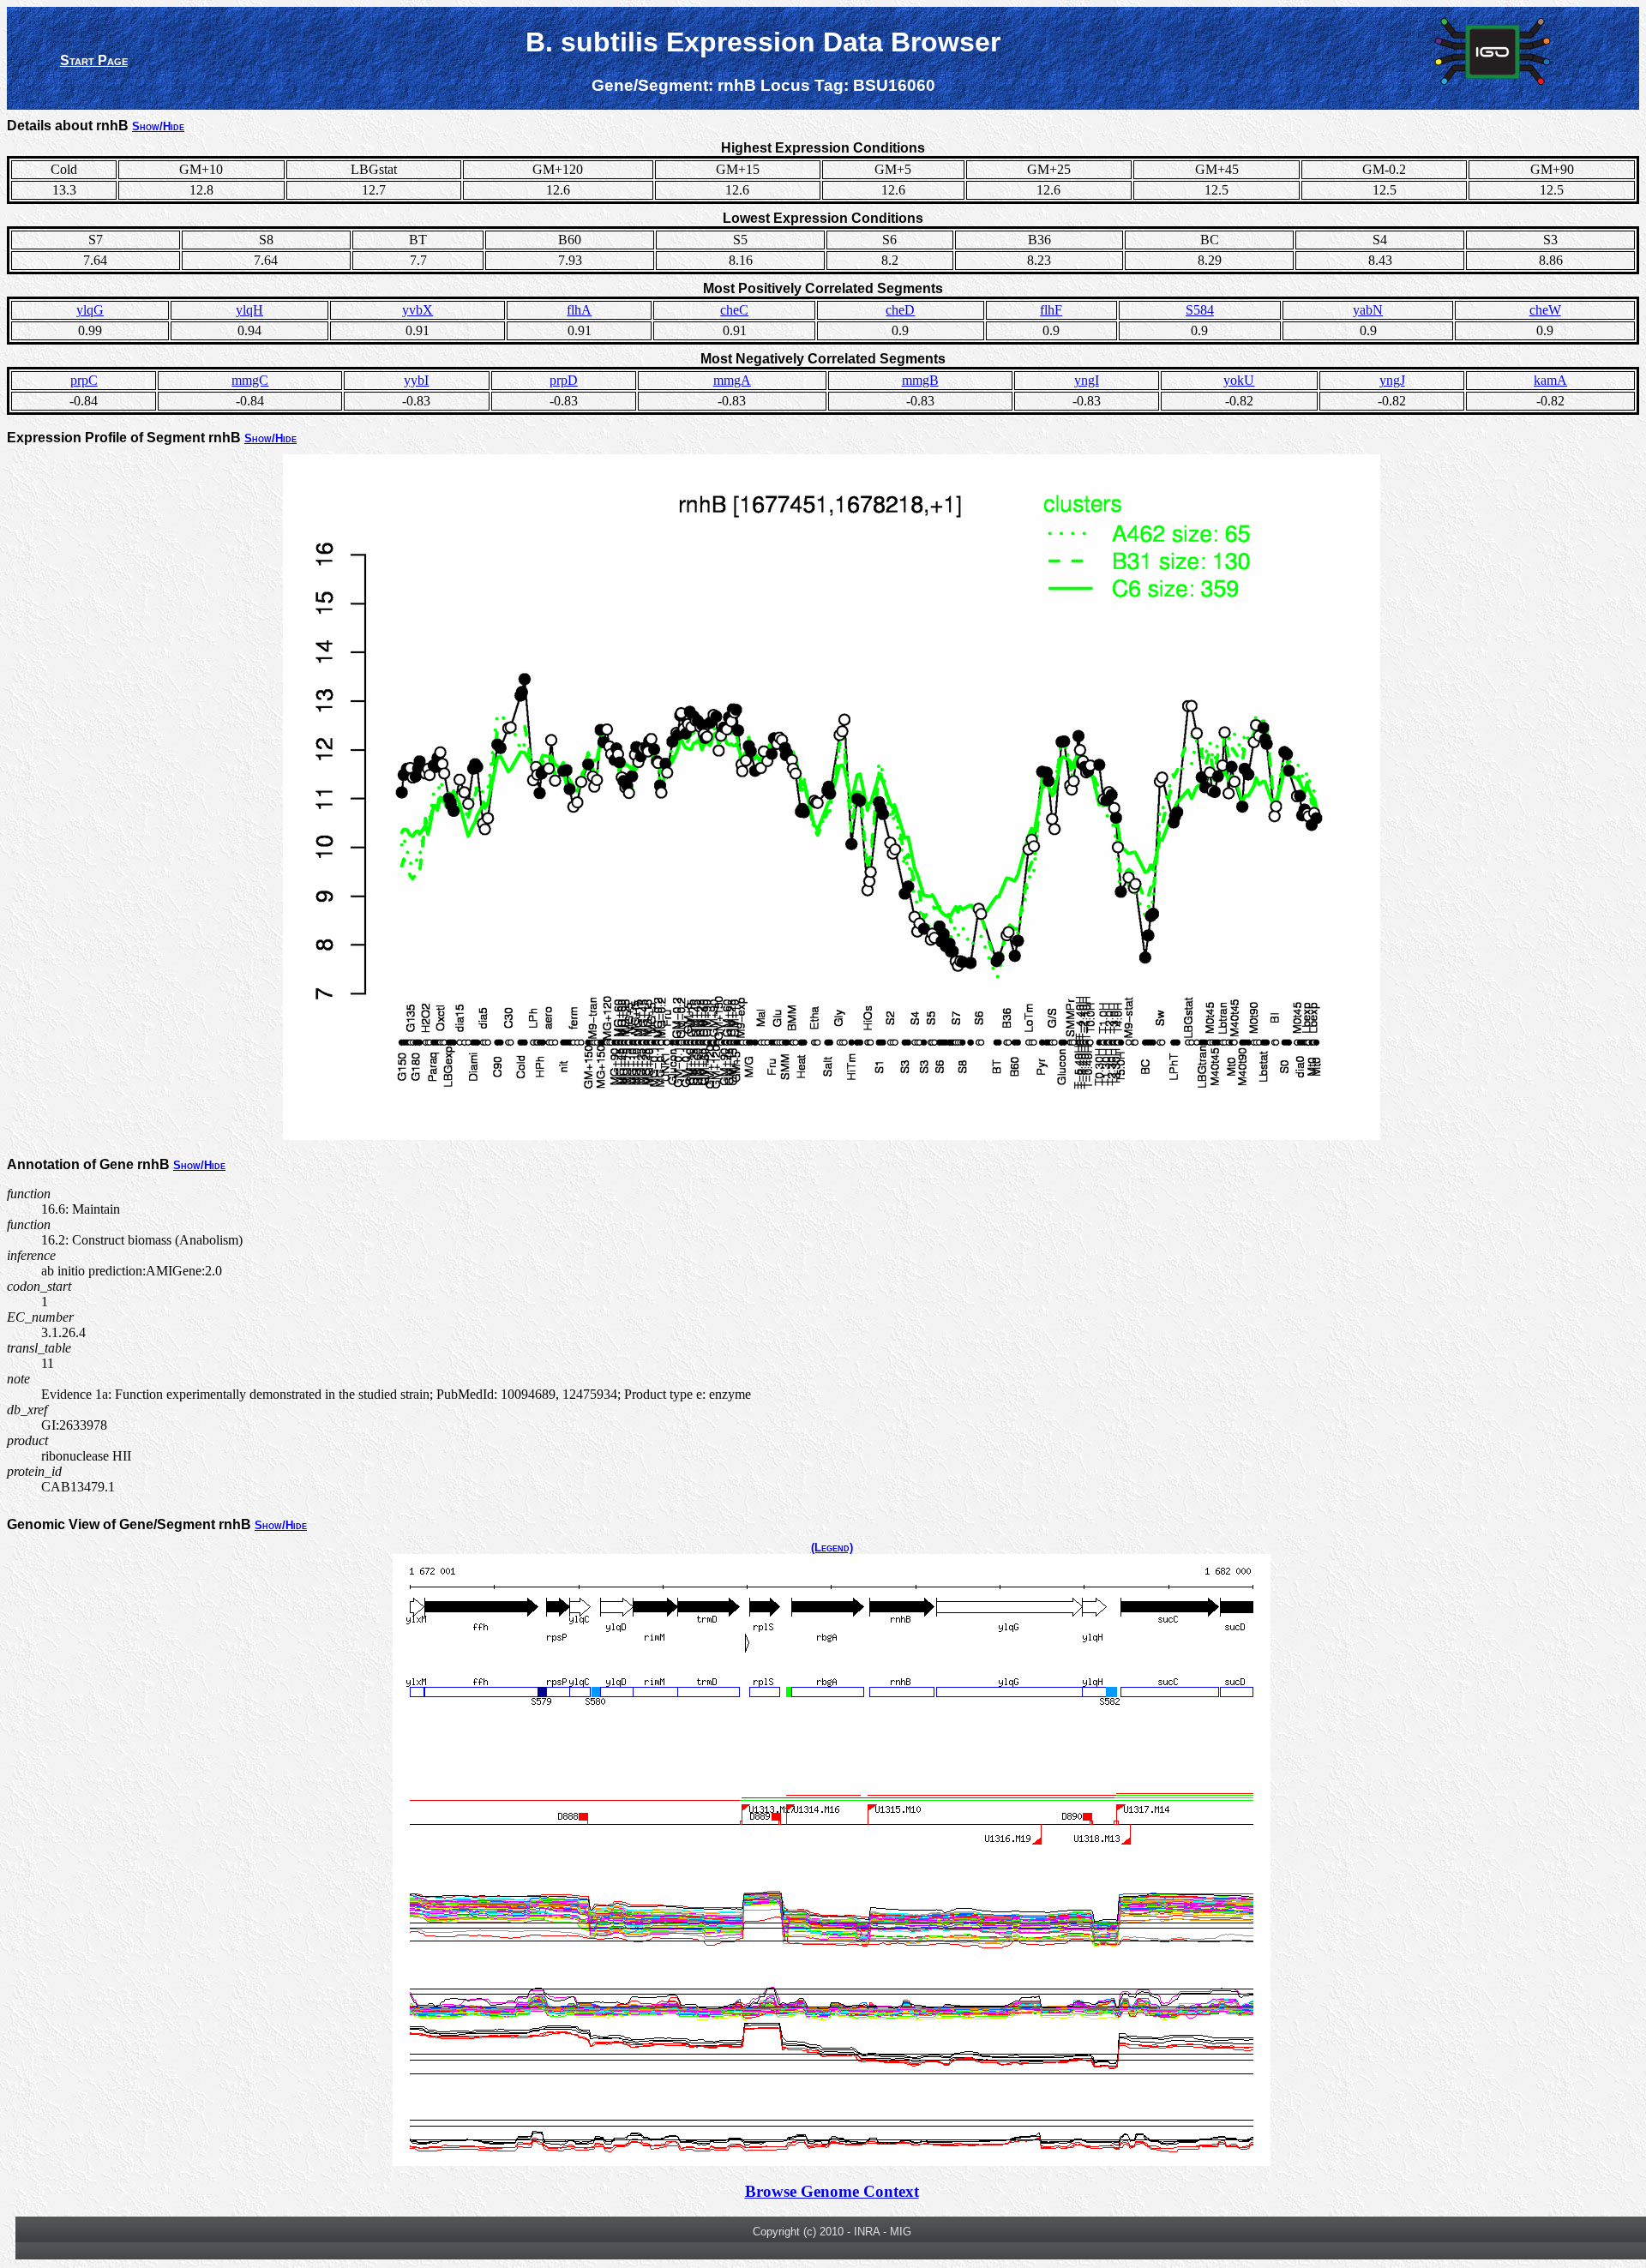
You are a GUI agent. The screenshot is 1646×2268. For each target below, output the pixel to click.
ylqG (90, 310)
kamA (1550, 380)
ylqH (249, 310)
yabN (1368, 310)
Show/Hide (158, 126)
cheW (1545, 310)
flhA (579, 310)
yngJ (1392, 380)
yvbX (418, 310)
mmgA (732, 380)
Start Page (94, 60)
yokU (1239, 380)
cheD (900, 310)
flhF (1051, 310)
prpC (84, 380)
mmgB (920, 380)
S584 (1200, 310)
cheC (734, 310)
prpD (564, 380)
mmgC (250, 380)
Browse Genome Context (832, 2191)
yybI (416, 380)
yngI (1087, 380)
